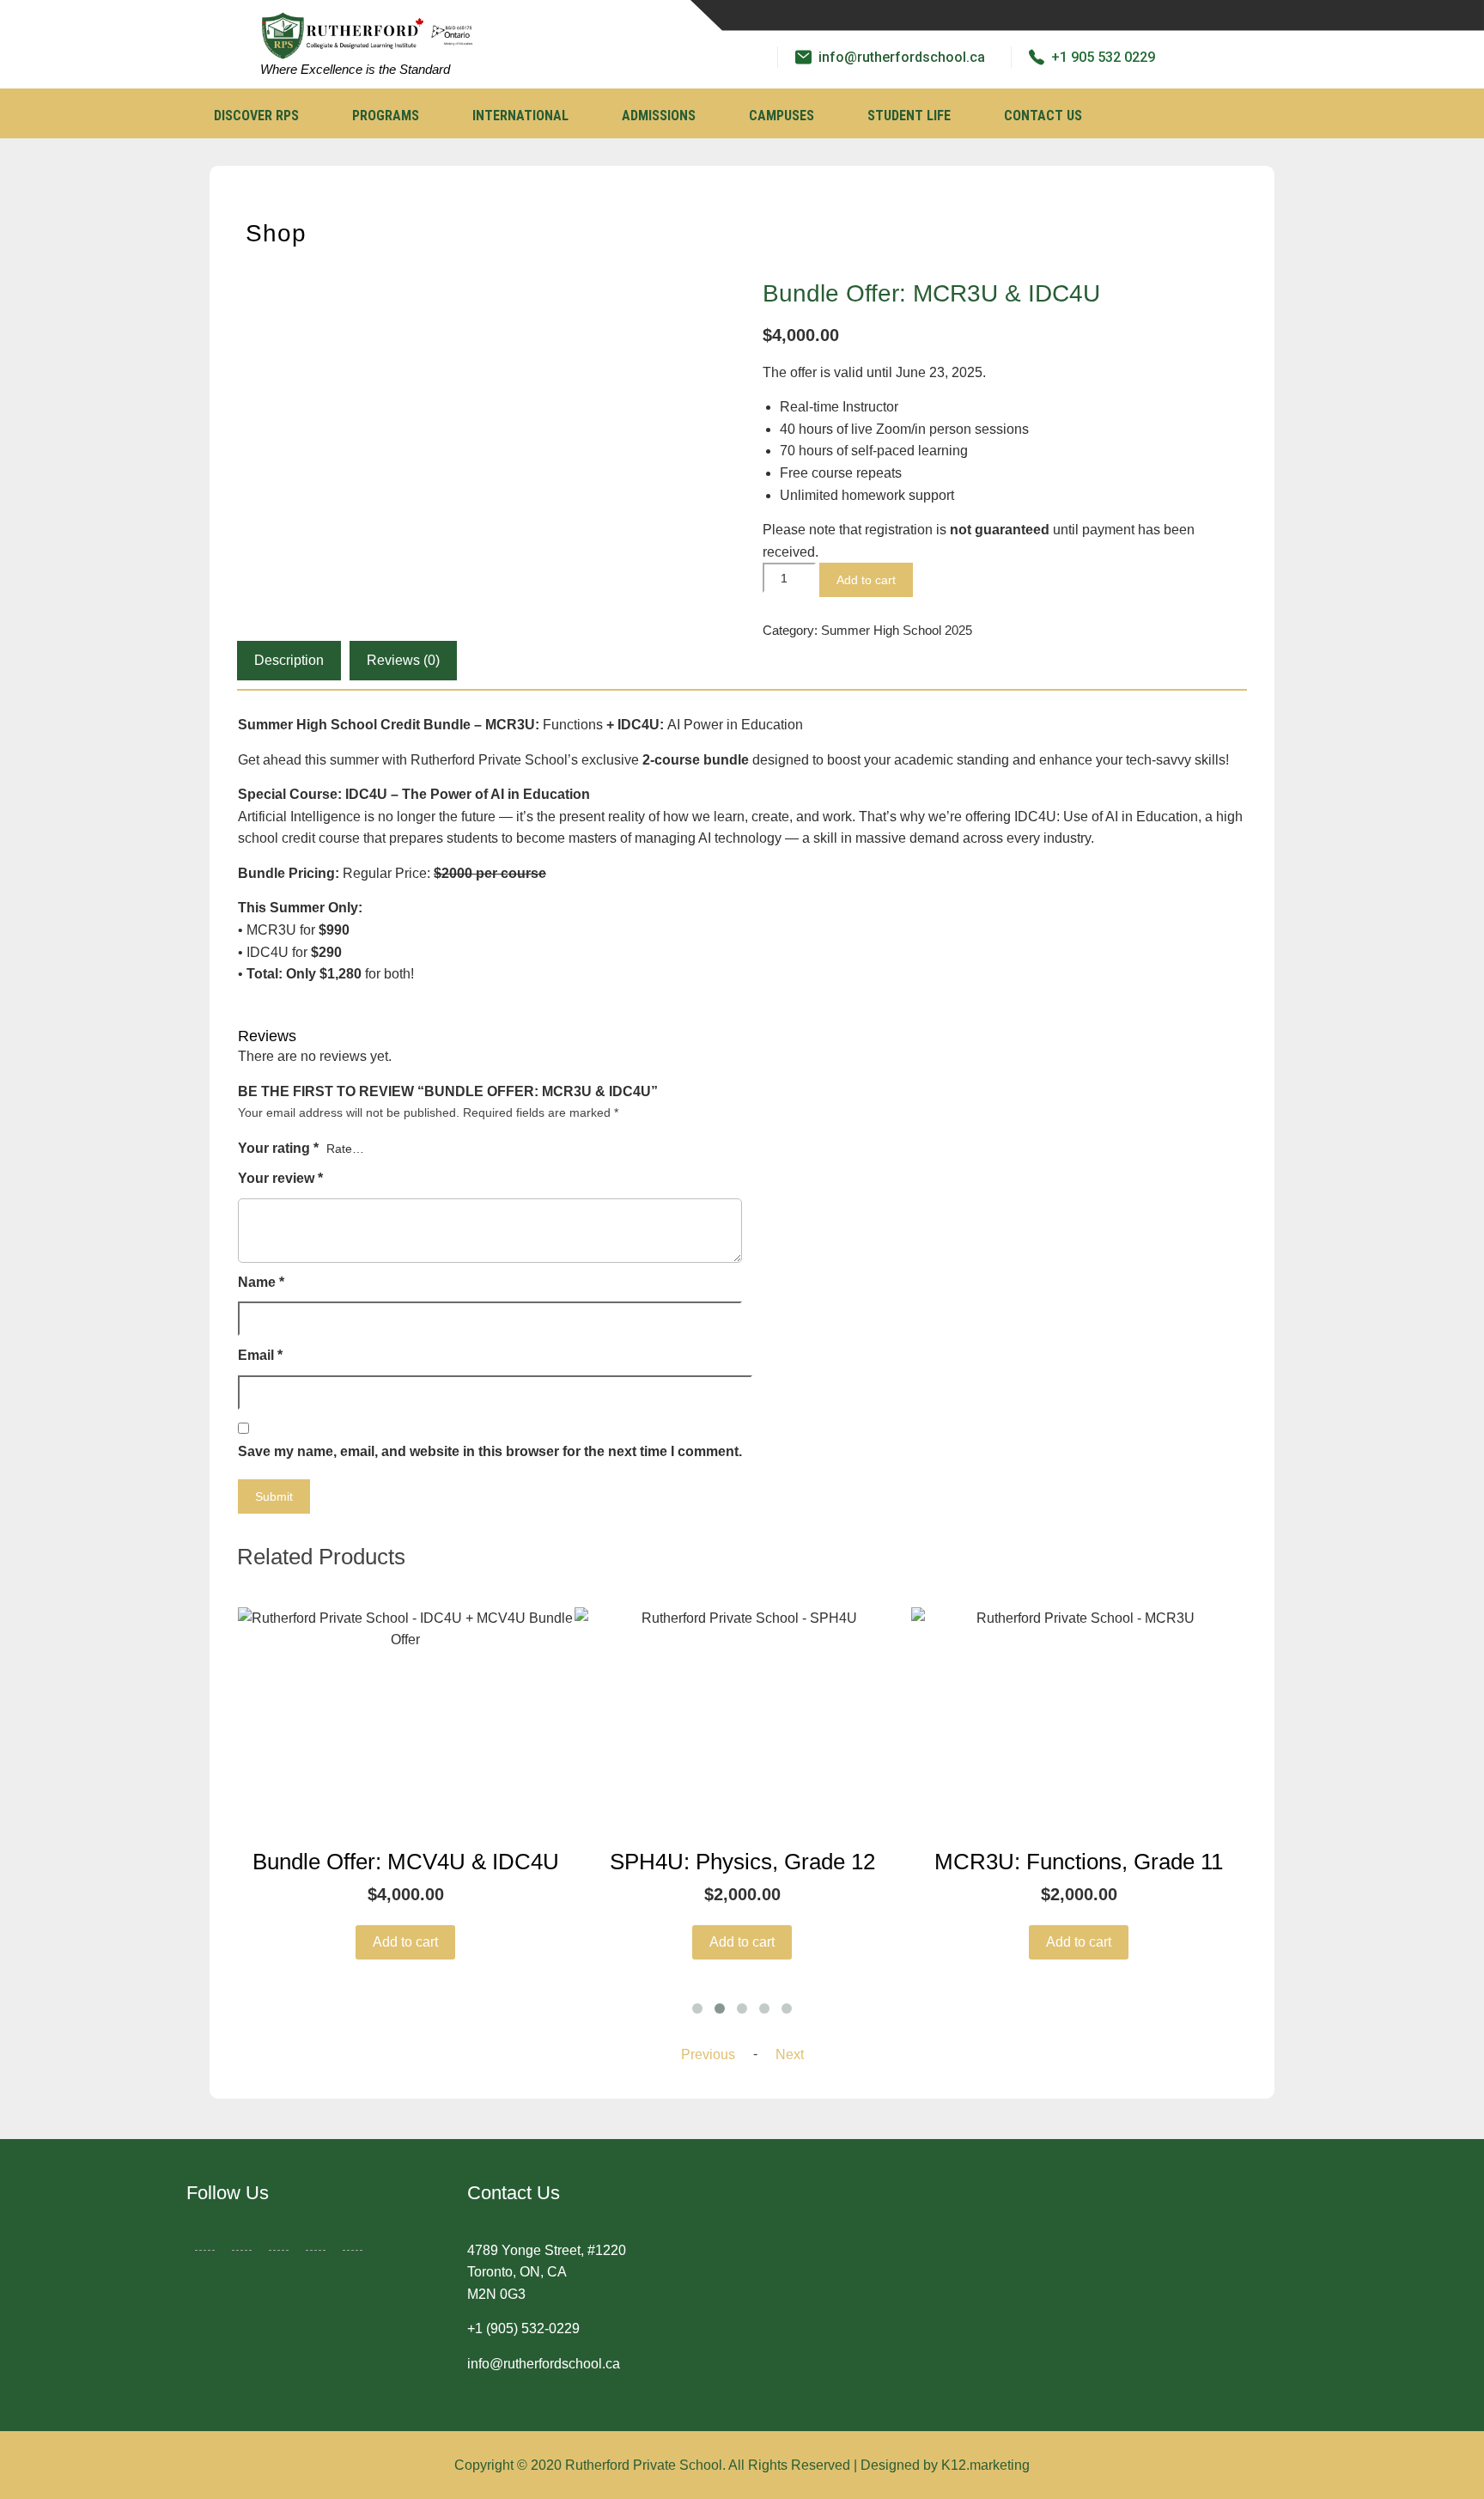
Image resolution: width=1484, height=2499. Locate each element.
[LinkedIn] (279, 2236)
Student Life (909, 116)
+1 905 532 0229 (1103, 57)
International (520, 116)
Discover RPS (256, 116)
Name (261, 1282)
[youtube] (960, 15)
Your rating (278, 1148)
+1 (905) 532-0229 (523, 2328)
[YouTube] (353, 2236)
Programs (386, 116)
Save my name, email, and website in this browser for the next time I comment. (490, 1451)
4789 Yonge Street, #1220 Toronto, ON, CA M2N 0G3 (547, 2272)
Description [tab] (289, 660)
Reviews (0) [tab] (403, 660)
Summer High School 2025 (897, 630)
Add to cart (866, 580)
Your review (280, 1178)
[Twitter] (874, 15)
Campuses (782, 116)
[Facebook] (831, 15)
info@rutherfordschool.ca (902, 57)
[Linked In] (917, 15)
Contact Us (1043, 116)
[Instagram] (1003, 15)
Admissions (659, 116)
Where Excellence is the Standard (355, 69)
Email (260, 1355)
